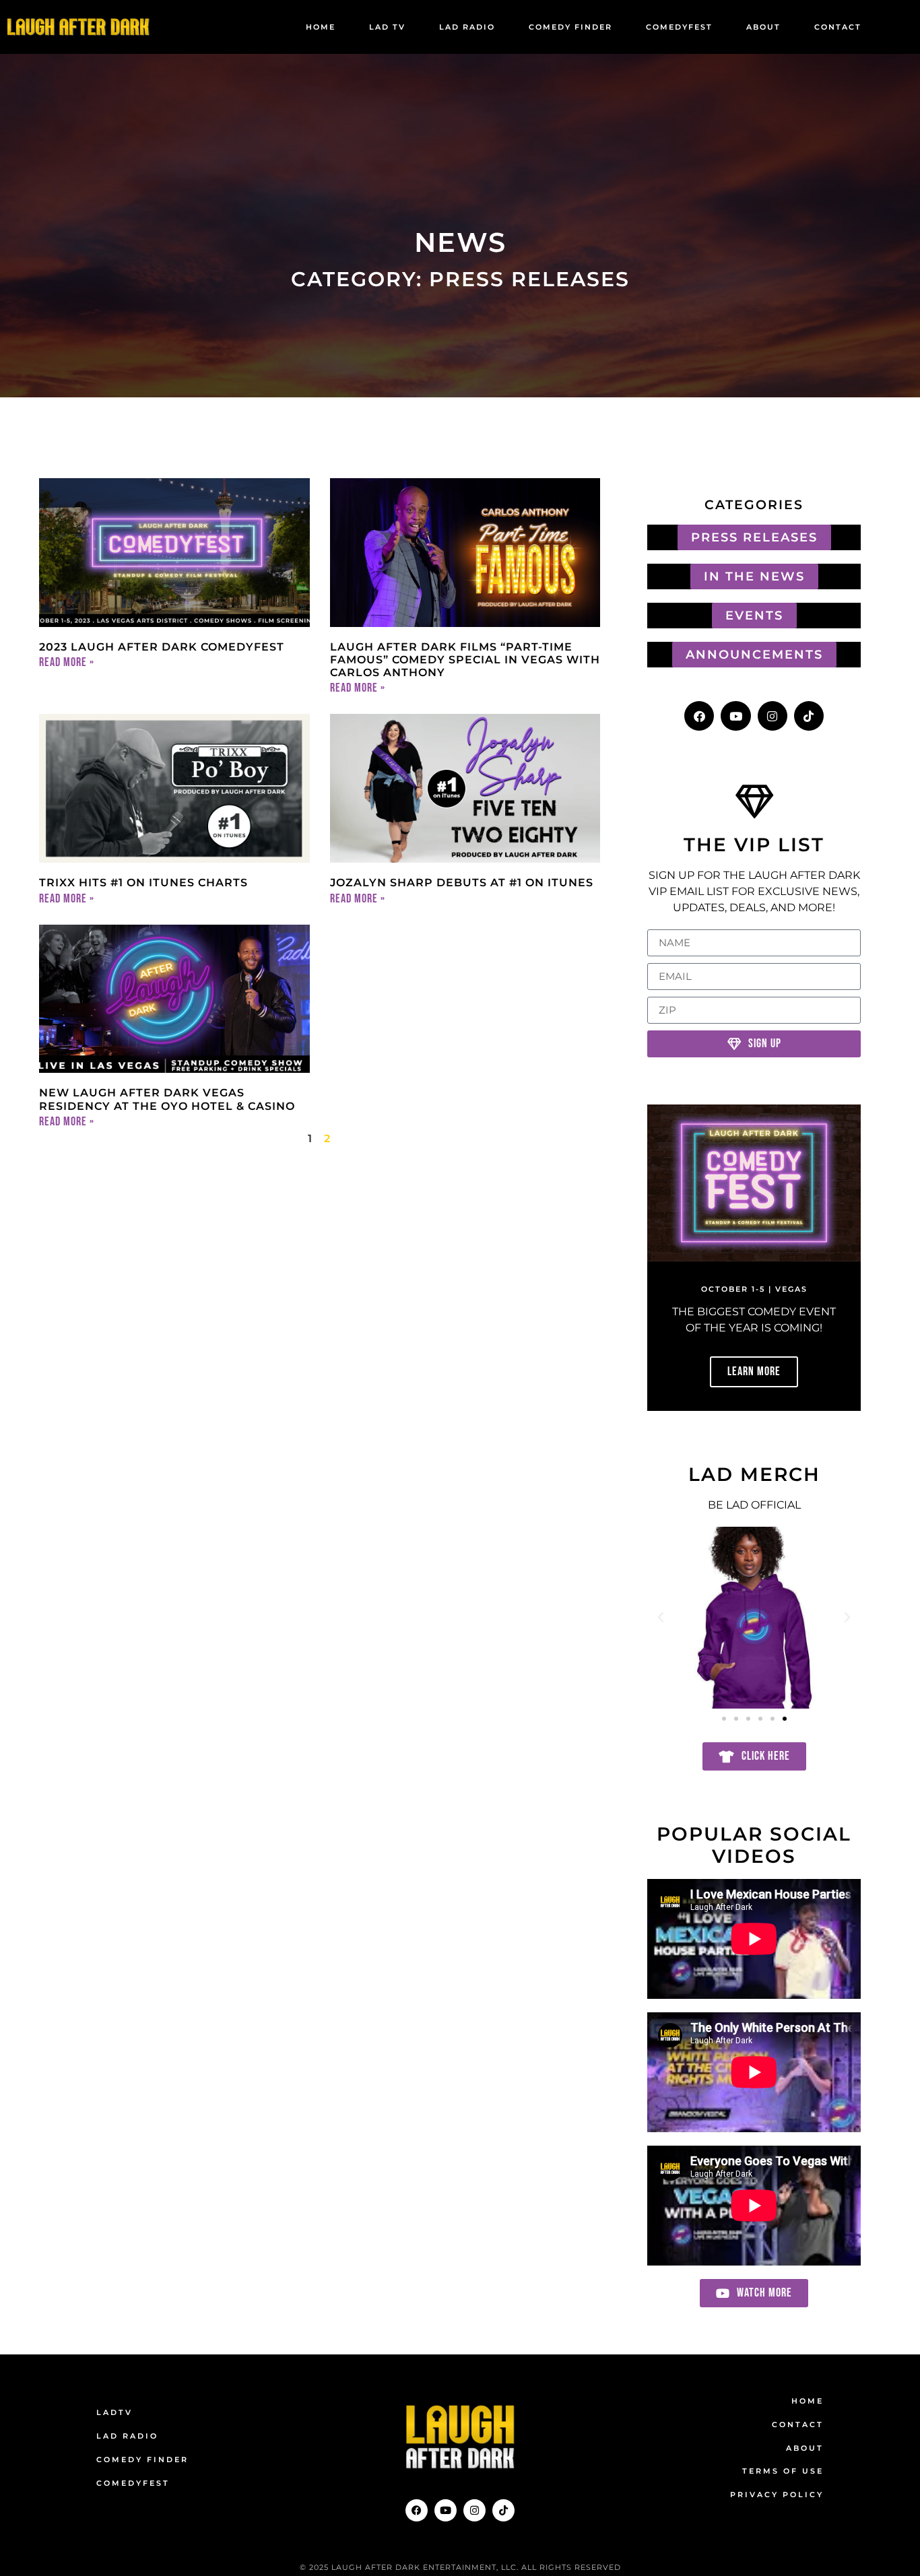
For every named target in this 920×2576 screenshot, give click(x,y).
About (763, 27)
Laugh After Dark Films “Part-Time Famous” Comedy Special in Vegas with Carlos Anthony (465, 660)
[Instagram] (773, 716)
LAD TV (387, 27)
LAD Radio (467, 27)
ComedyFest (679, 27)
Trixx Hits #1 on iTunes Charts (143, 883)
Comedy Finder (570, 27)
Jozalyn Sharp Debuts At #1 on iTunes (462, 883)
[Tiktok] (809, 716)
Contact (838, 27)
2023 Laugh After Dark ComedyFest (162, 647)
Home (321, 27)
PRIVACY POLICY (777, 2495)
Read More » (67, 662)
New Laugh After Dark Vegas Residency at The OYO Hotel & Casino (167, 1099)
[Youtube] (735, 716)
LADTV (114, 2412)
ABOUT (805, 2448)
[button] (661, 1618)
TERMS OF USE (783, 2471)
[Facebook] (699, 716)
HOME (808, 2401)
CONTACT (798, 2424)
